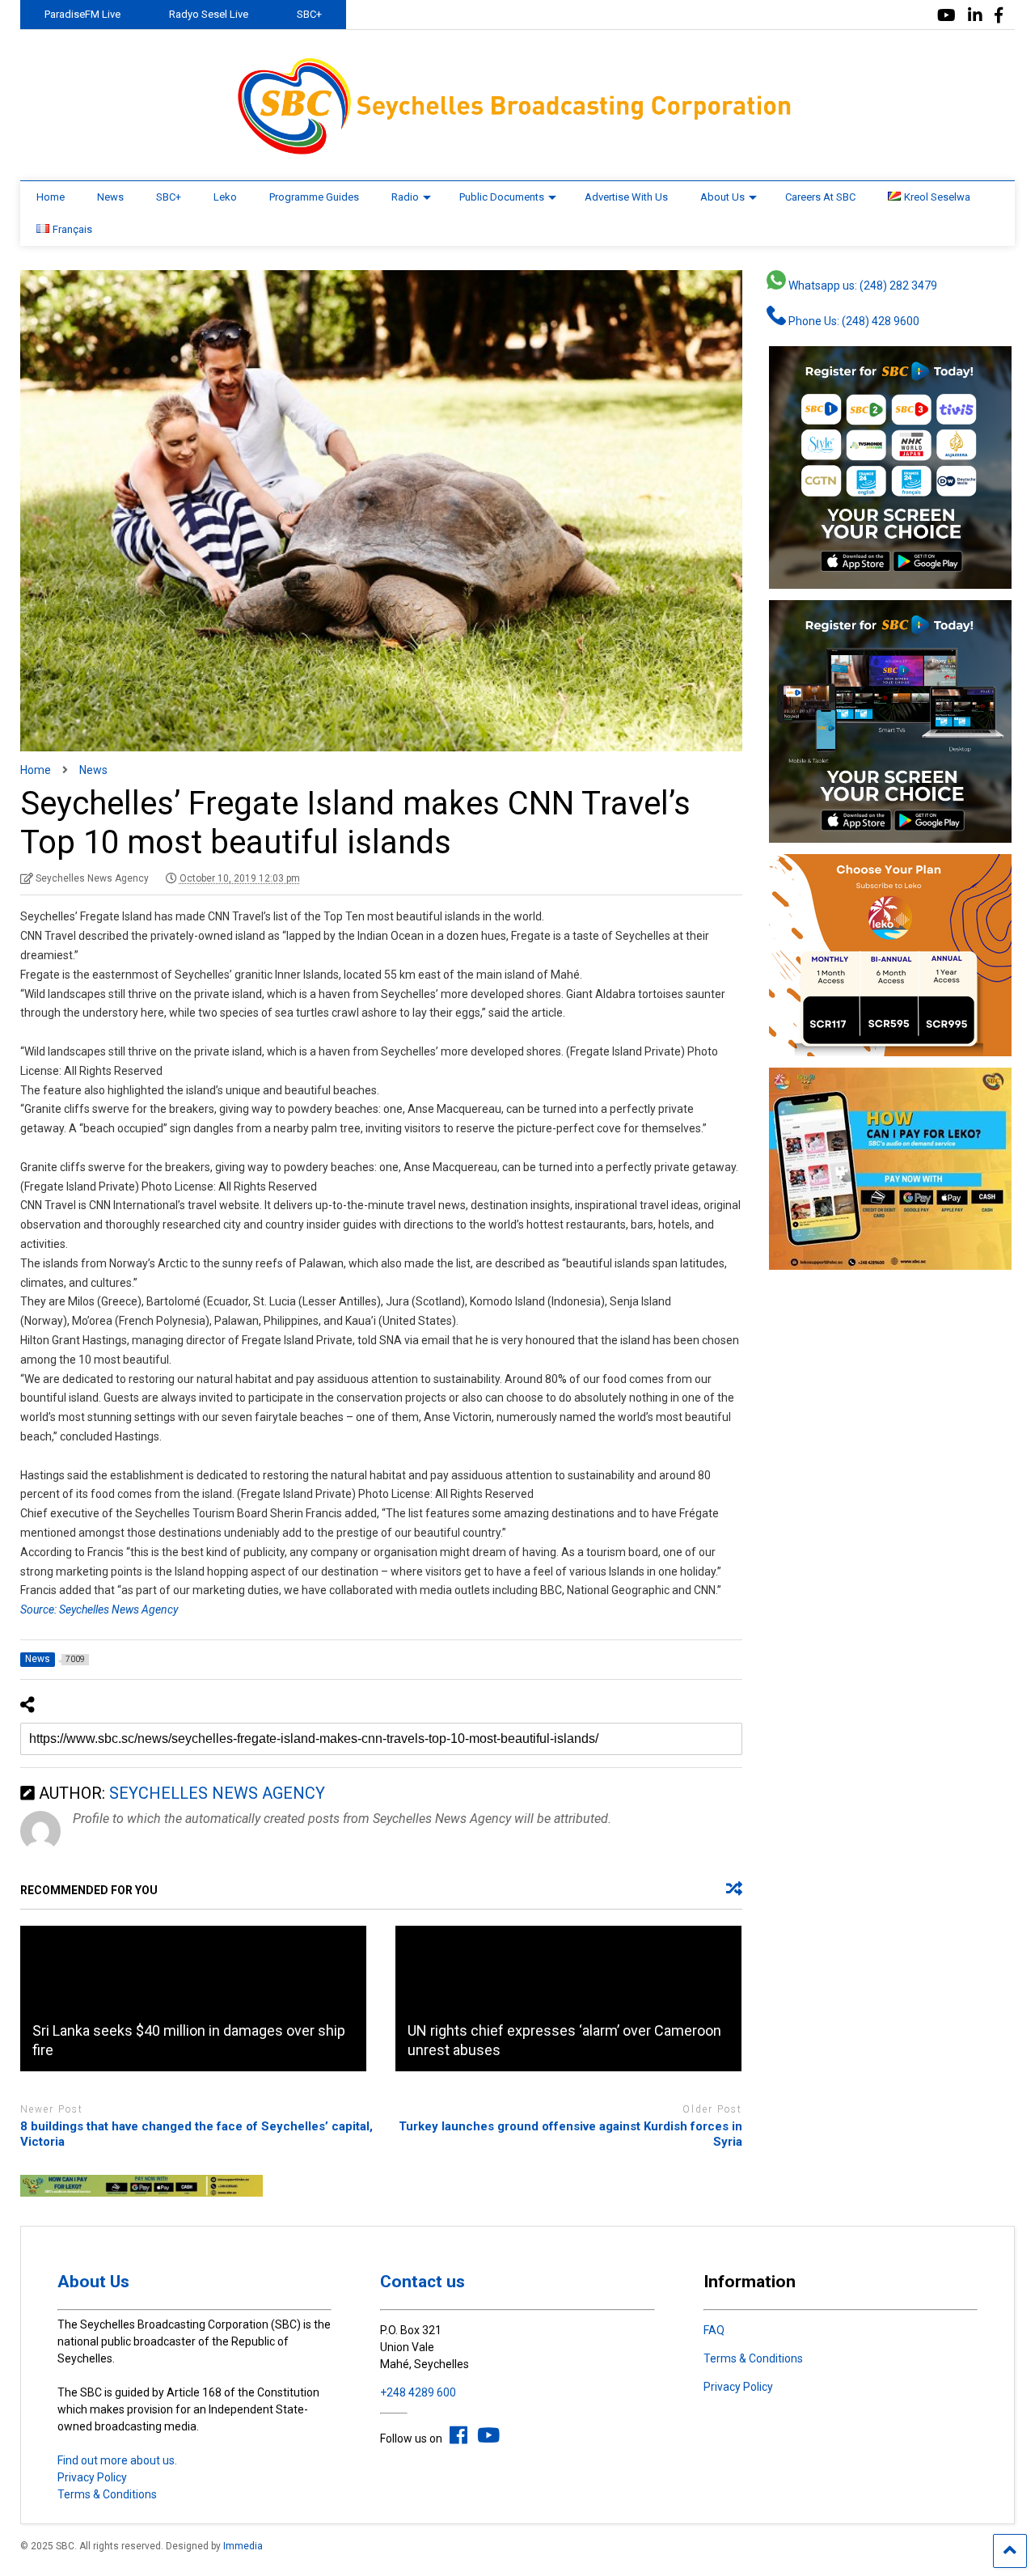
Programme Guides (314, 197)
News (110, 197)
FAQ (714, 2330)
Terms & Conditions (107, 2494)
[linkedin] (975, 16)
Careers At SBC (820, 197)
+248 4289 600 (418, 2392)
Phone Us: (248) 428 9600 (853, 321)
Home (51, 197)
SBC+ (309, 14)
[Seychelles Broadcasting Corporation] (517, 152)
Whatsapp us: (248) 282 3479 (862, 286)
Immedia (243, 2546)
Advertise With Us (626, 197)
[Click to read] (193, 1999)
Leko (225, 197)
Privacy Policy (92, 2477)
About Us (722, 197)
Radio (405, 197)
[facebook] (999, 16)
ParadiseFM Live (82, 14)
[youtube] (946, 16)
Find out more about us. (117, 2460)
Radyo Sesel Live (209, 14)
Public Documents (502, 197)
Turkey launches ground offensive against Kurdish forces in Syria (570, 2134)
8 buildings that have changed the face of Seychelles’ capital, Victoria (196, 2134)
